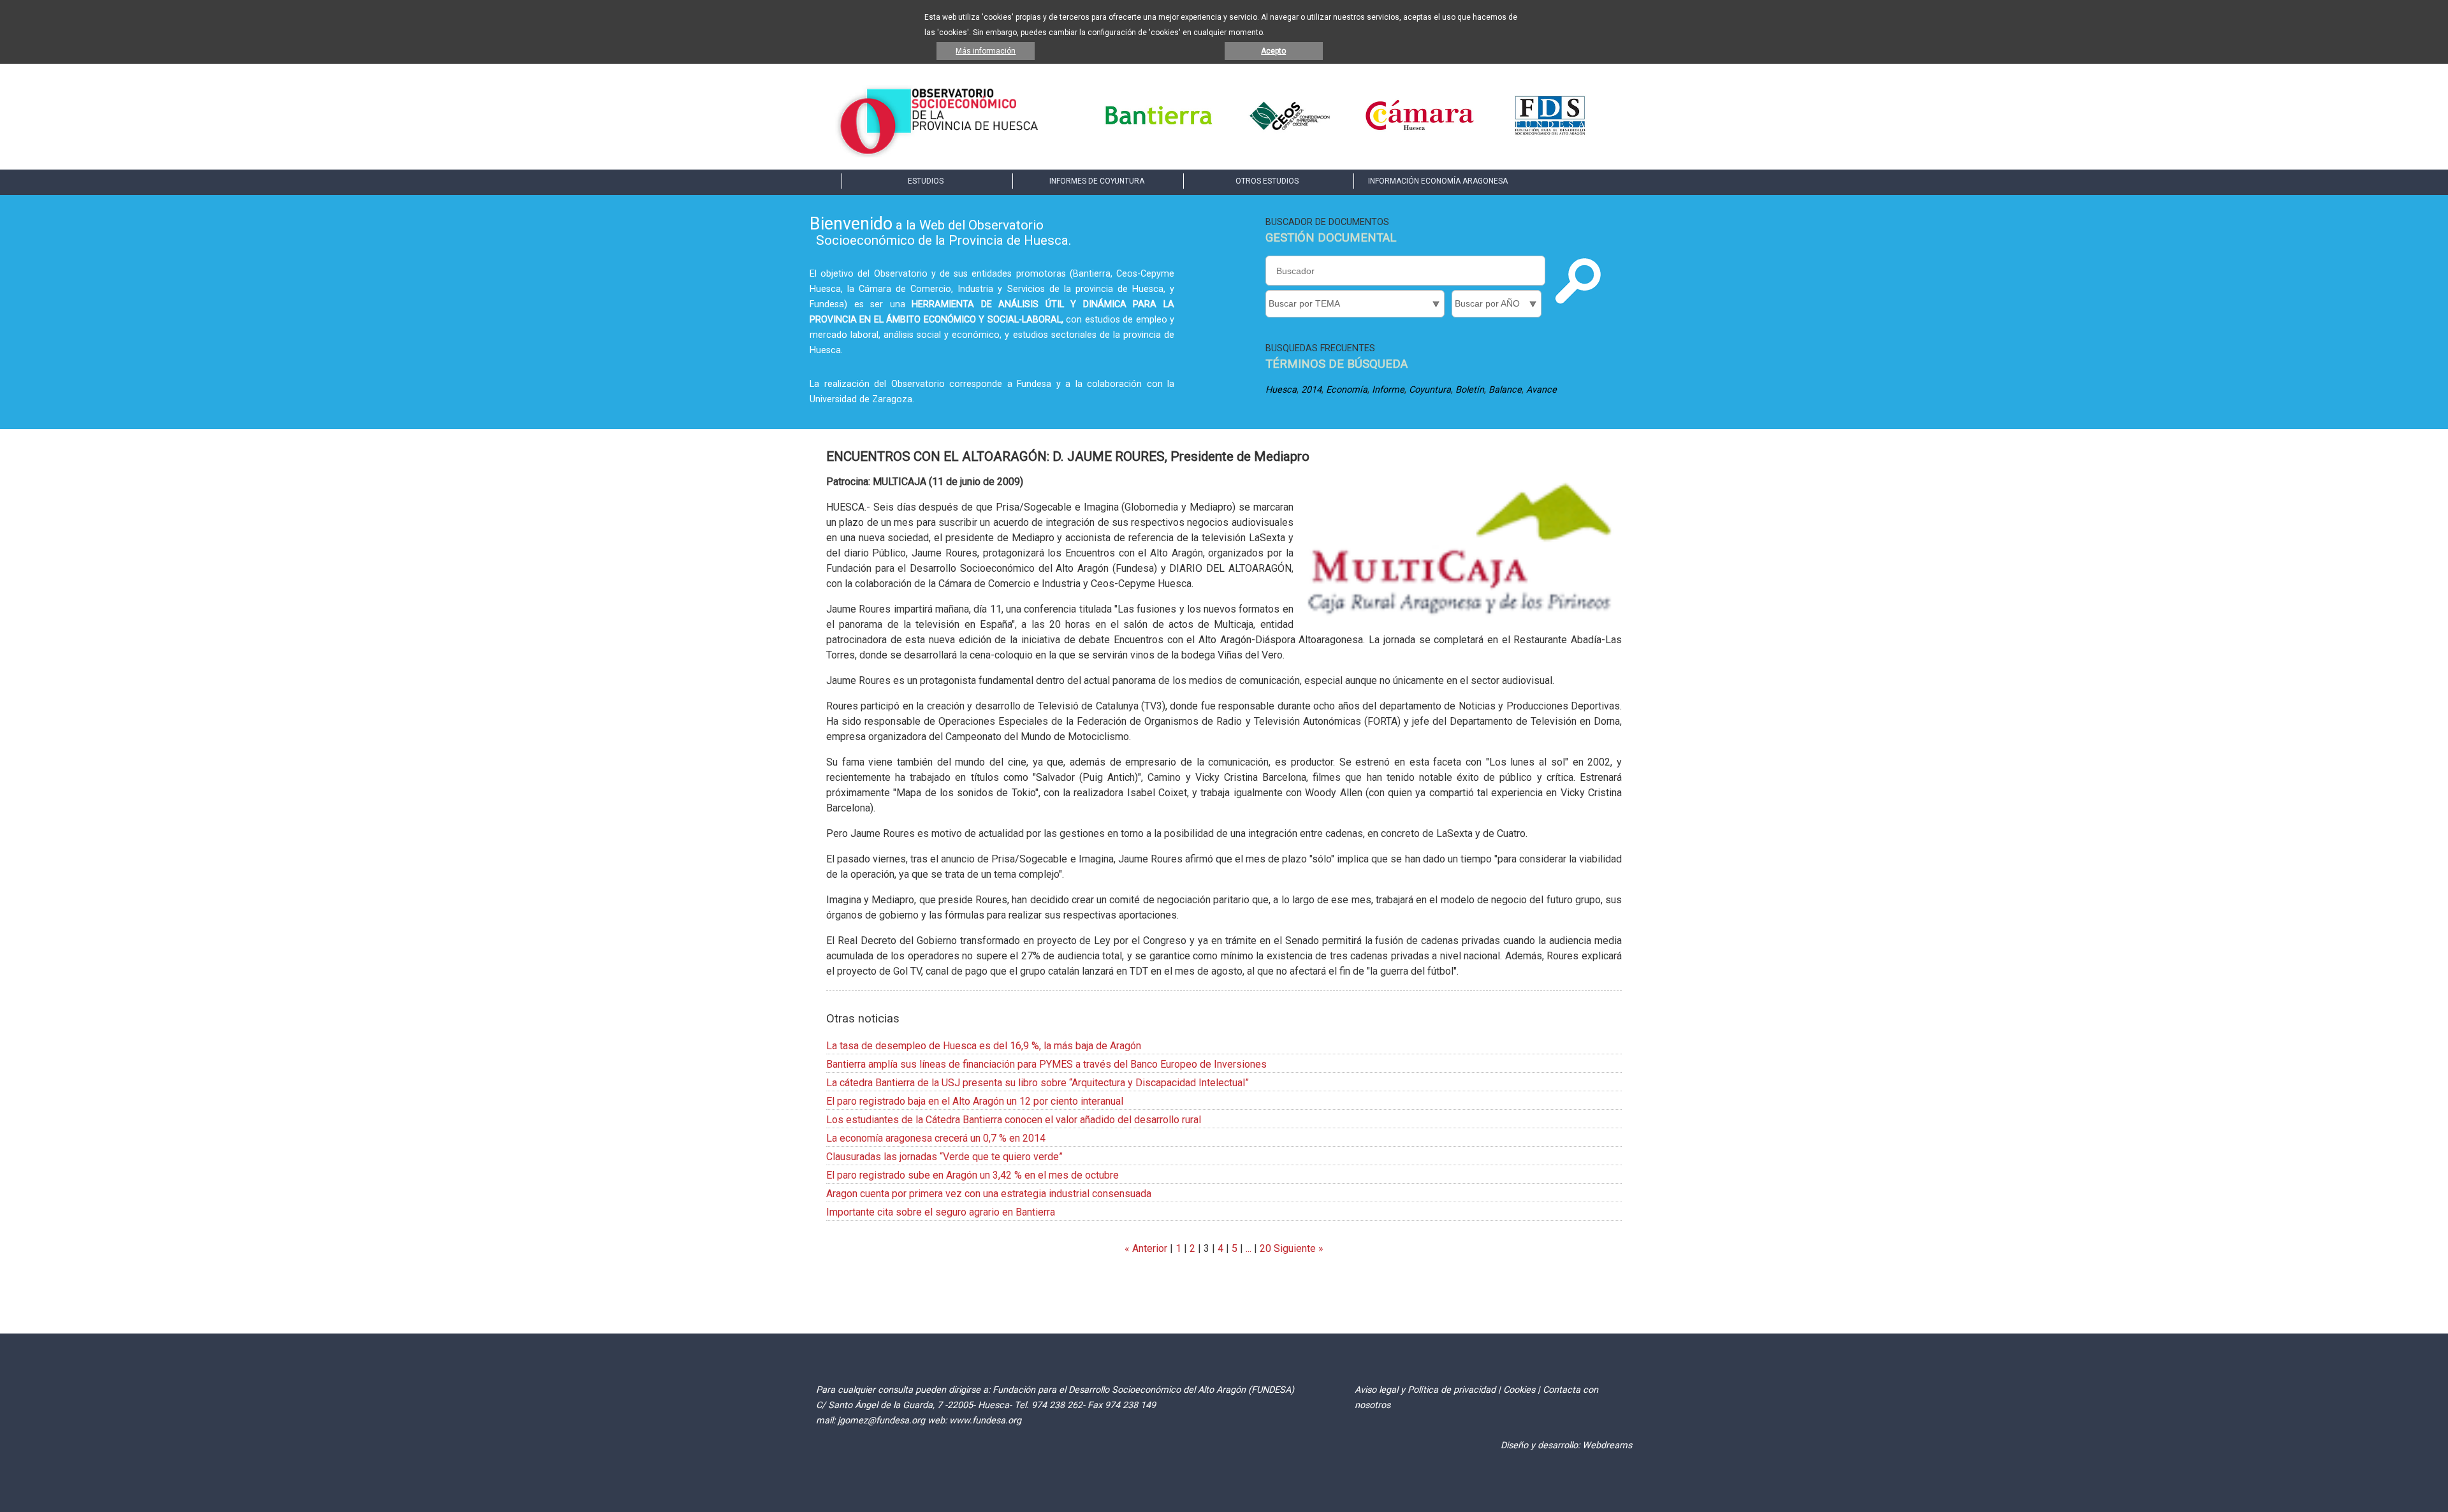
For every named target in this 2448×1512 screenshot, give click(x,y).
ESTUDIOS (926, 181)
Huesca (1281, 390)
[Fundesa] (1550, 134)
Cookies (1519, 1390)
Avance (1541, 390)
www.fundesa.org (985, 1421)
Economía (1347, 390)
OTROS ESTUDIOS (1267, 181)
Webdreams (1607, 1445)
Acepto (1273, 51)
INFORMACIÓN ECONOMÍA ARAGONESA (1438, 181)
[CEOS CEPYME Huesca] (1289, 134)
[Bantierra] (1159, 134)
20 (1265, 1248)
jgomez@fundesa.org (881, 1421)
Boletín (1470, 390)
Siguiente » (1297, 1248)
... (1249, 1248)
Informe (1388, 390)
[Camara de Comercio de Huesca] (1420, 134)
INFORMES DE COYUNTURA (1097, 181)
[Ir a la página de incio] (939, 154)
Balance (1505, 390)
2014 (1311, 390)
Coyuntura (1430, 390)
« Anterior (1146, 1248)
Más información (986, 51)
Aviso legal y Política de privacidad (1425, 1390)
